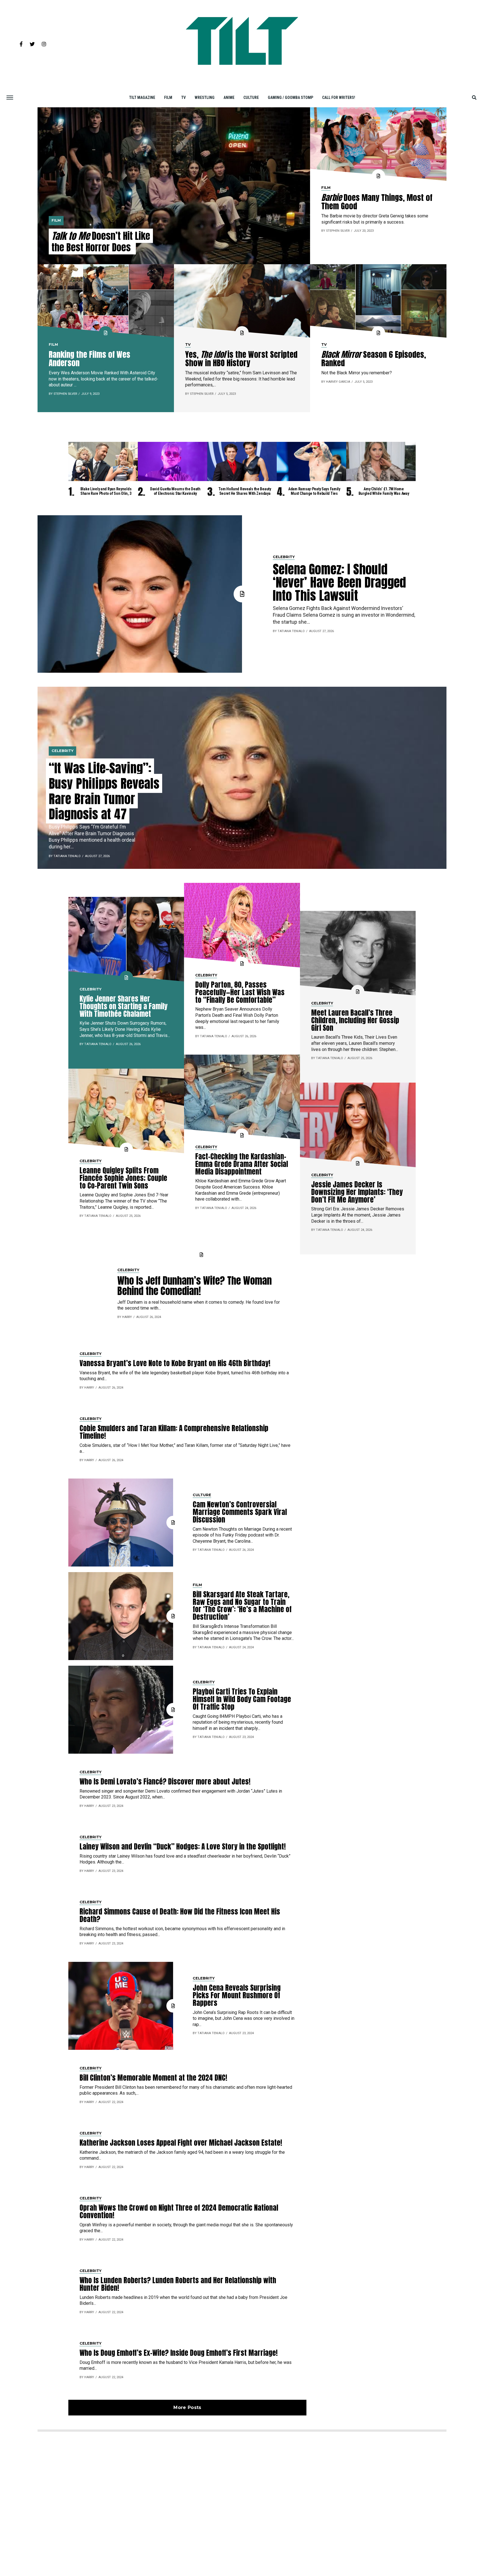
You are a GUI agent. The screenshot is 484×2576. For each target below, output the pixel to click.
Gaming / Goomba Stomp (290, 98)
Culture (251, 98)
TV (183, 98)
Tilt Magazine (142, 98)
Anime (229, 98)
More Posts (187, 2407)
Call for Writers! (339, 98)
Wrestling (205, 98)
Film (168, 98)
